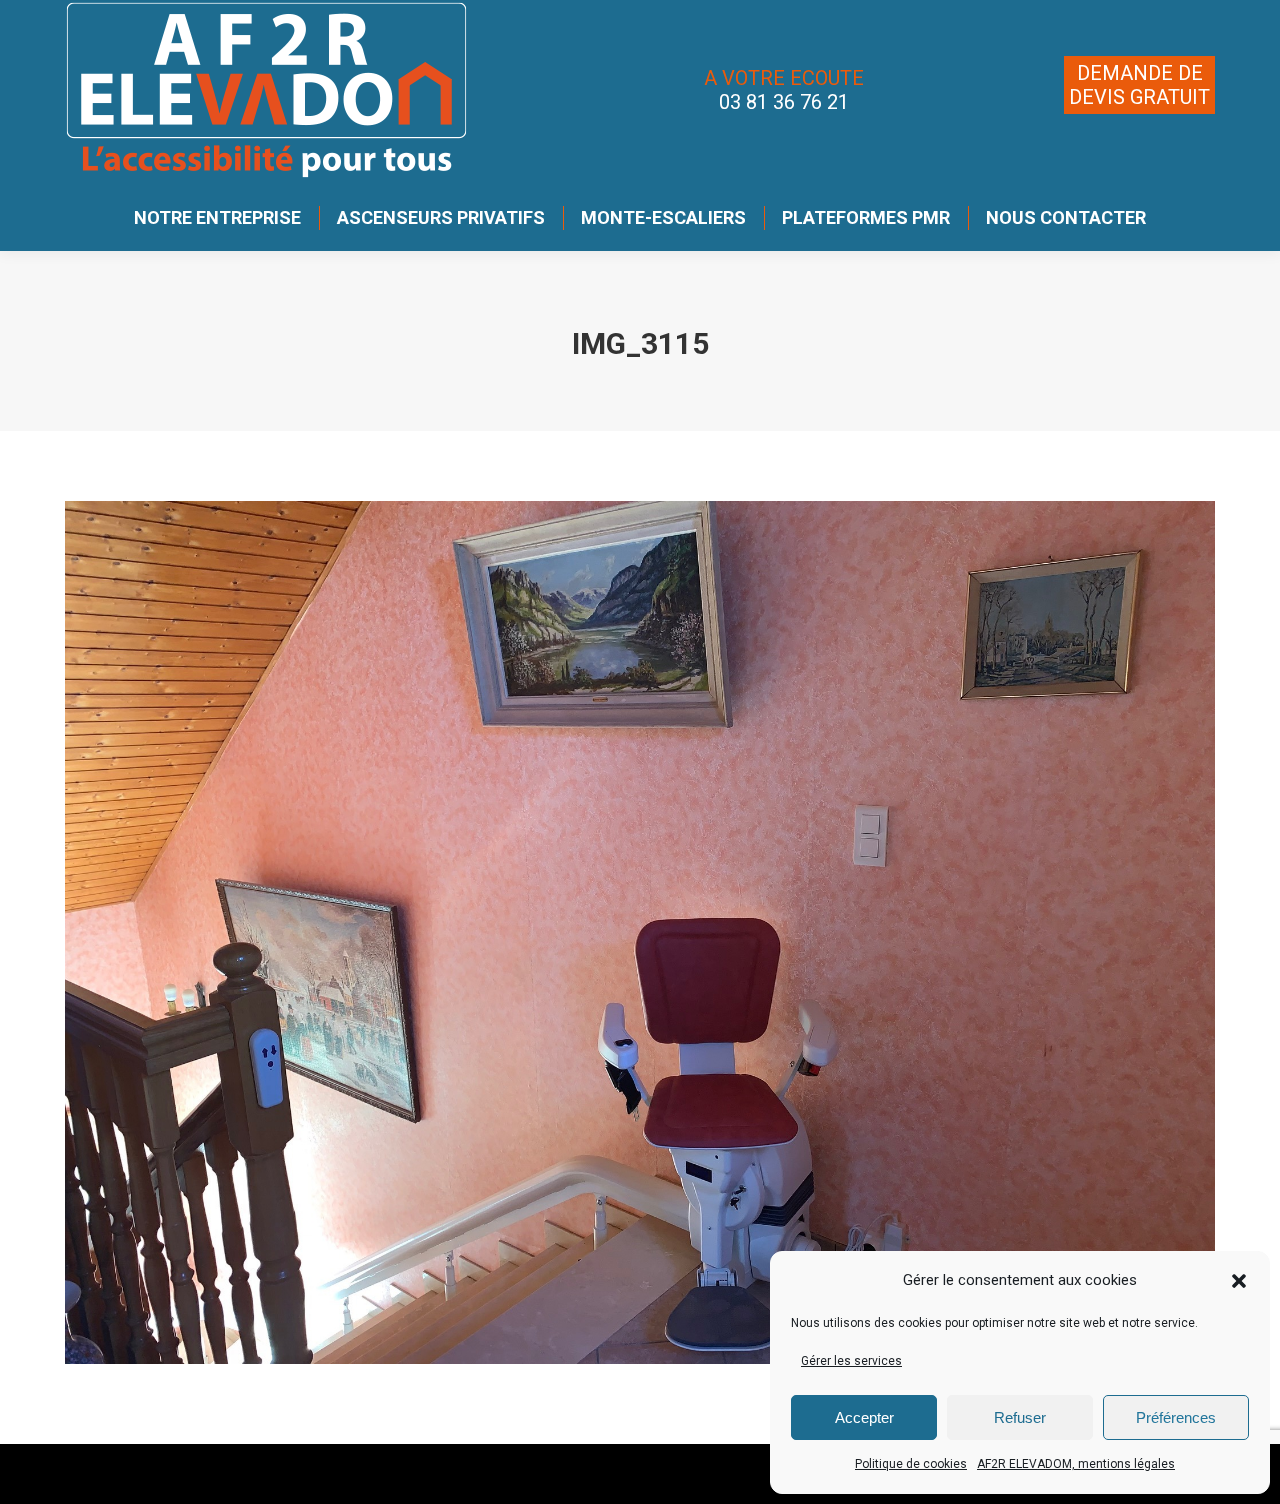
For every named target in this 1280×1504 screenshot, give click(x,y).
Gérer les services (851, 1361)
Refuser (1020, 1417)
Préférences (1176, 1417)
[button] (1239, 1281)
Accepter (864, 1417)
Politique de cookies (911, 1464)
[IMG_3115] (640, 932)
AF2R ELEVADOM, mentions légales (1076, 1464)
